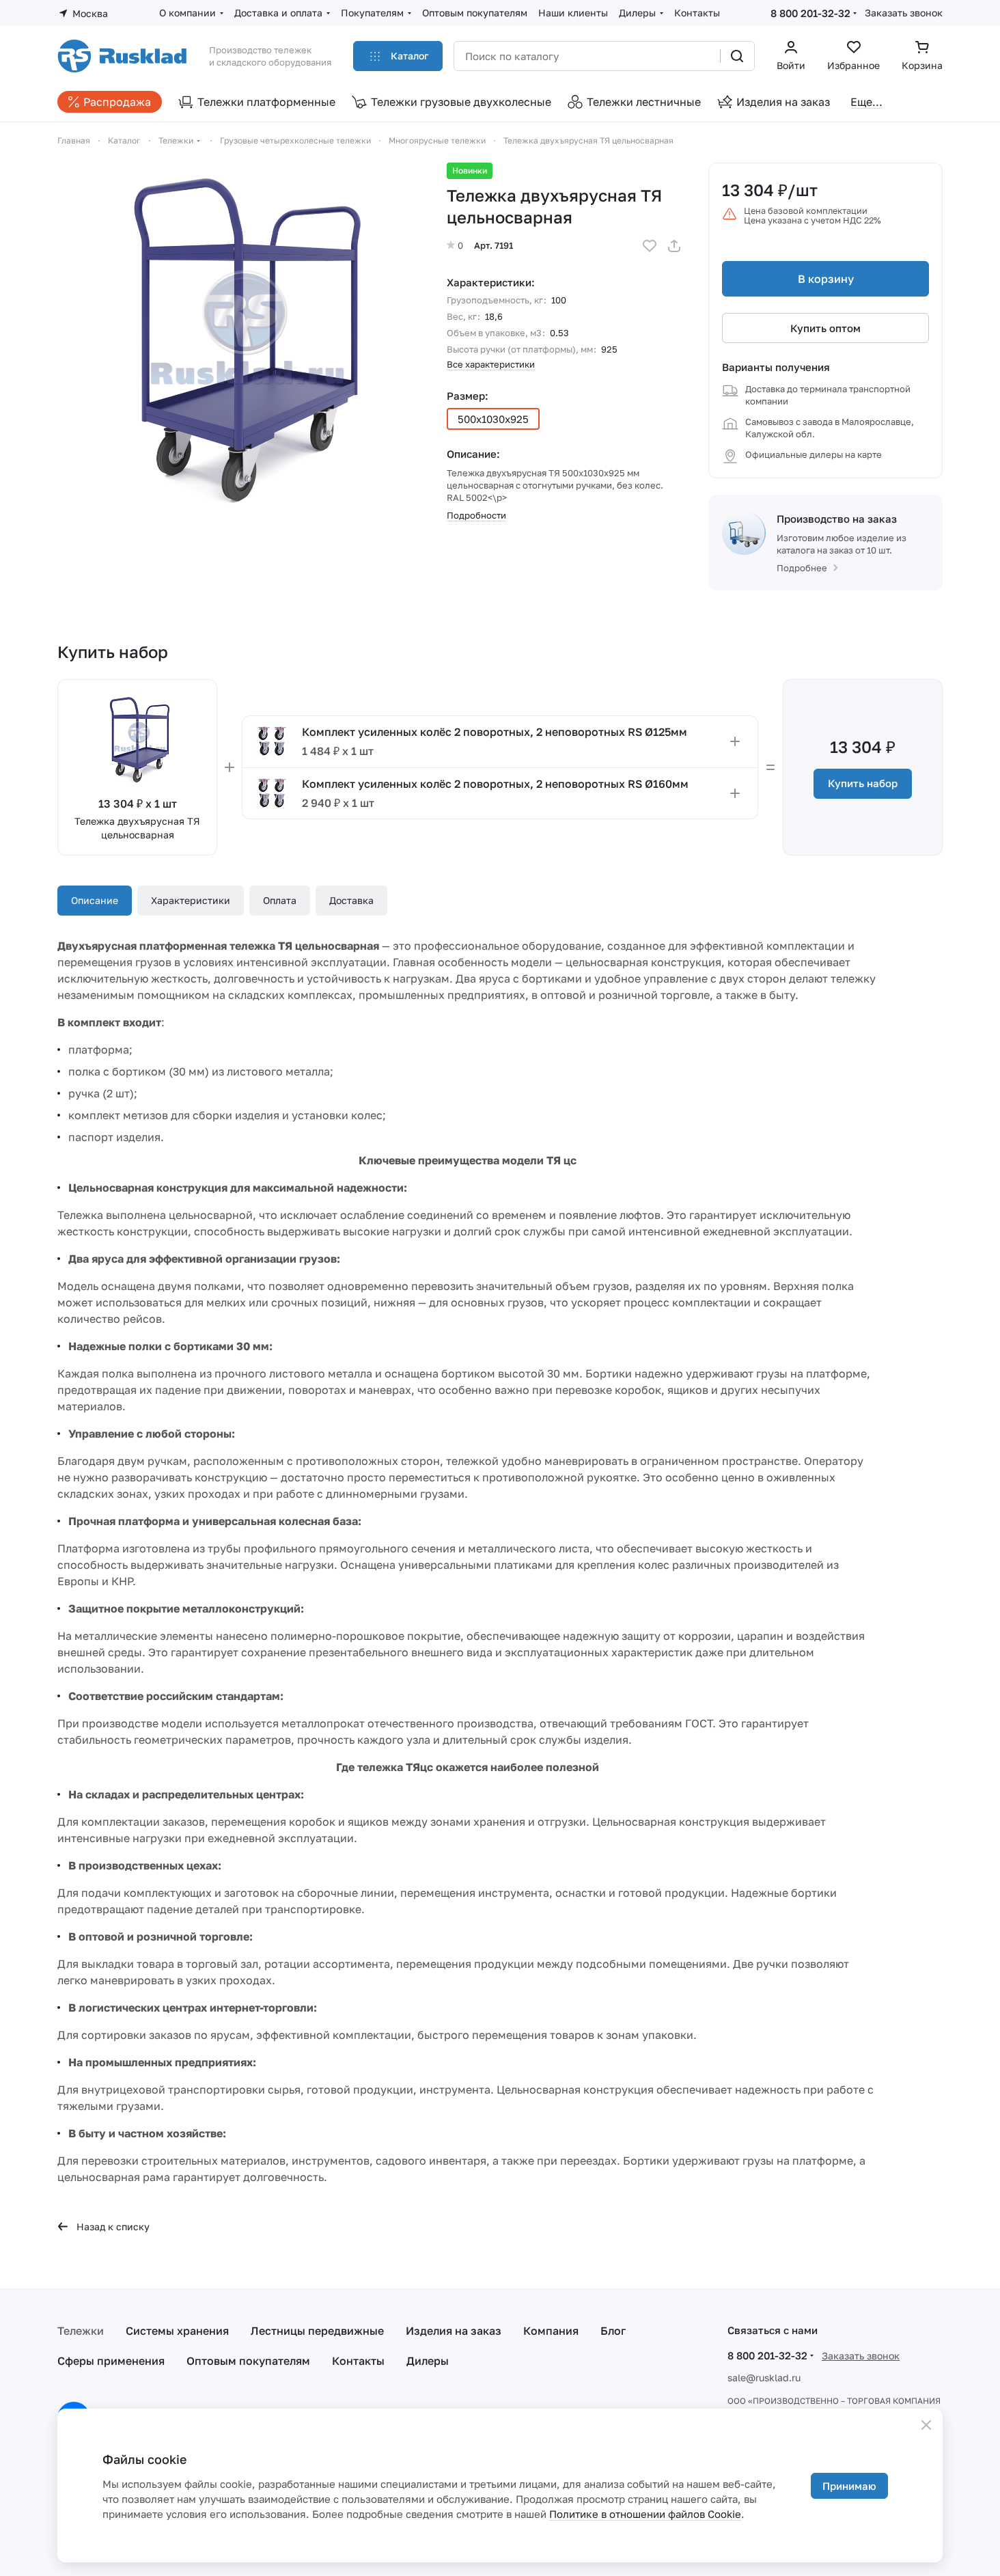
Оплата (280, 900)
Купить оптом (825, 328)
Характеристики (191, 900)
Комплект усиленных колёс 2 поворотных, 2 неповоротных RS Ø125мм (495, 732)
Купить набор (863, 783)
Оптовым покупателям (248, 2361)
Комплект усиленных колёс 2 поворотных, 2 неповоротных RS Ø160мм (495, 784)
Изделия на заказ (454, 2331)
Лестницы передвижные (317, 2331)
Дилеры (428, 2361)
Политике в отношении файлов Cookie (645, 2514)
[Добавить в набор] (735, 741)
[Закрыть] (926, 2425)
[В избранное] (650, 246)
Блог (613, 2331)
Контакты (358, 2361)
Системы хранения (177, 2331)
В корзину (826, 279)
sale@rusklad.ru (764, 2378)
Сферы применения (111, 2361)
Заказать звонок (904, 13)
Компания (551, 2331)
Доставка (351, 900)
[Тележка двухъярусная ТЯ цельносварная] (238, 344)
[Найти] (737, 56)
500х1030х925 (493, 419)
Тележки (81, 2331)
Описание (95, 900)
